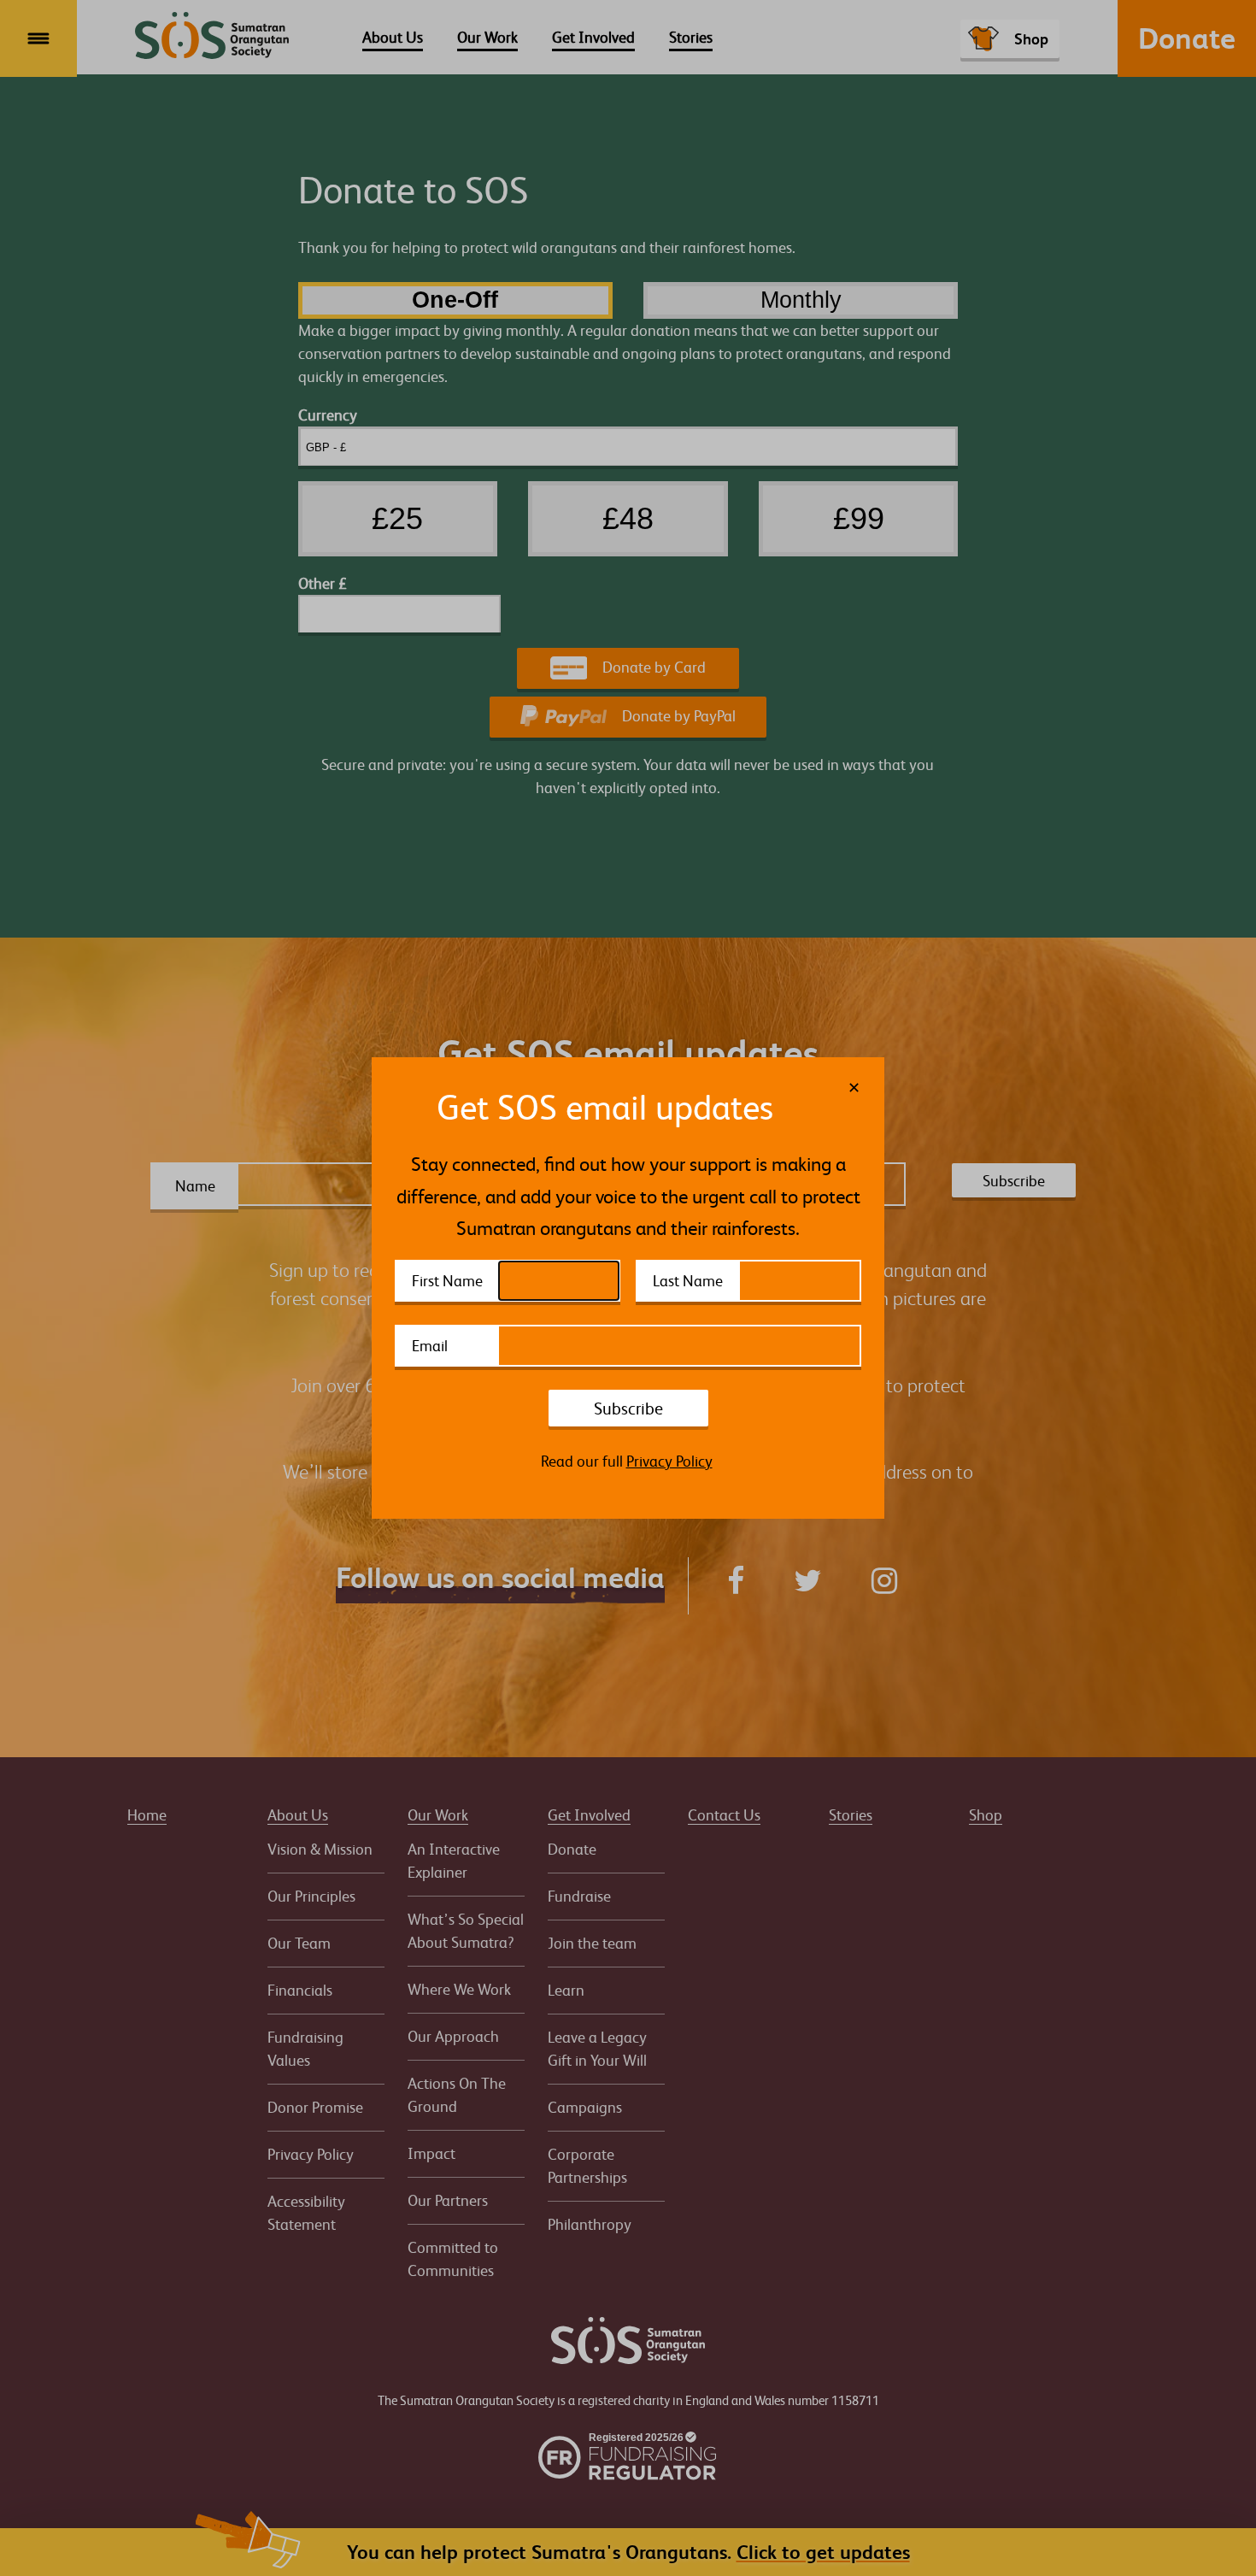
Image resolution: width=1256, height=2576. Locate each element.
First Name (447, 1280)
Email (430, 1345)
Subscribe (628, 1408)
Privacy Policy (669, 1461)
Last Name (688, 1280)
